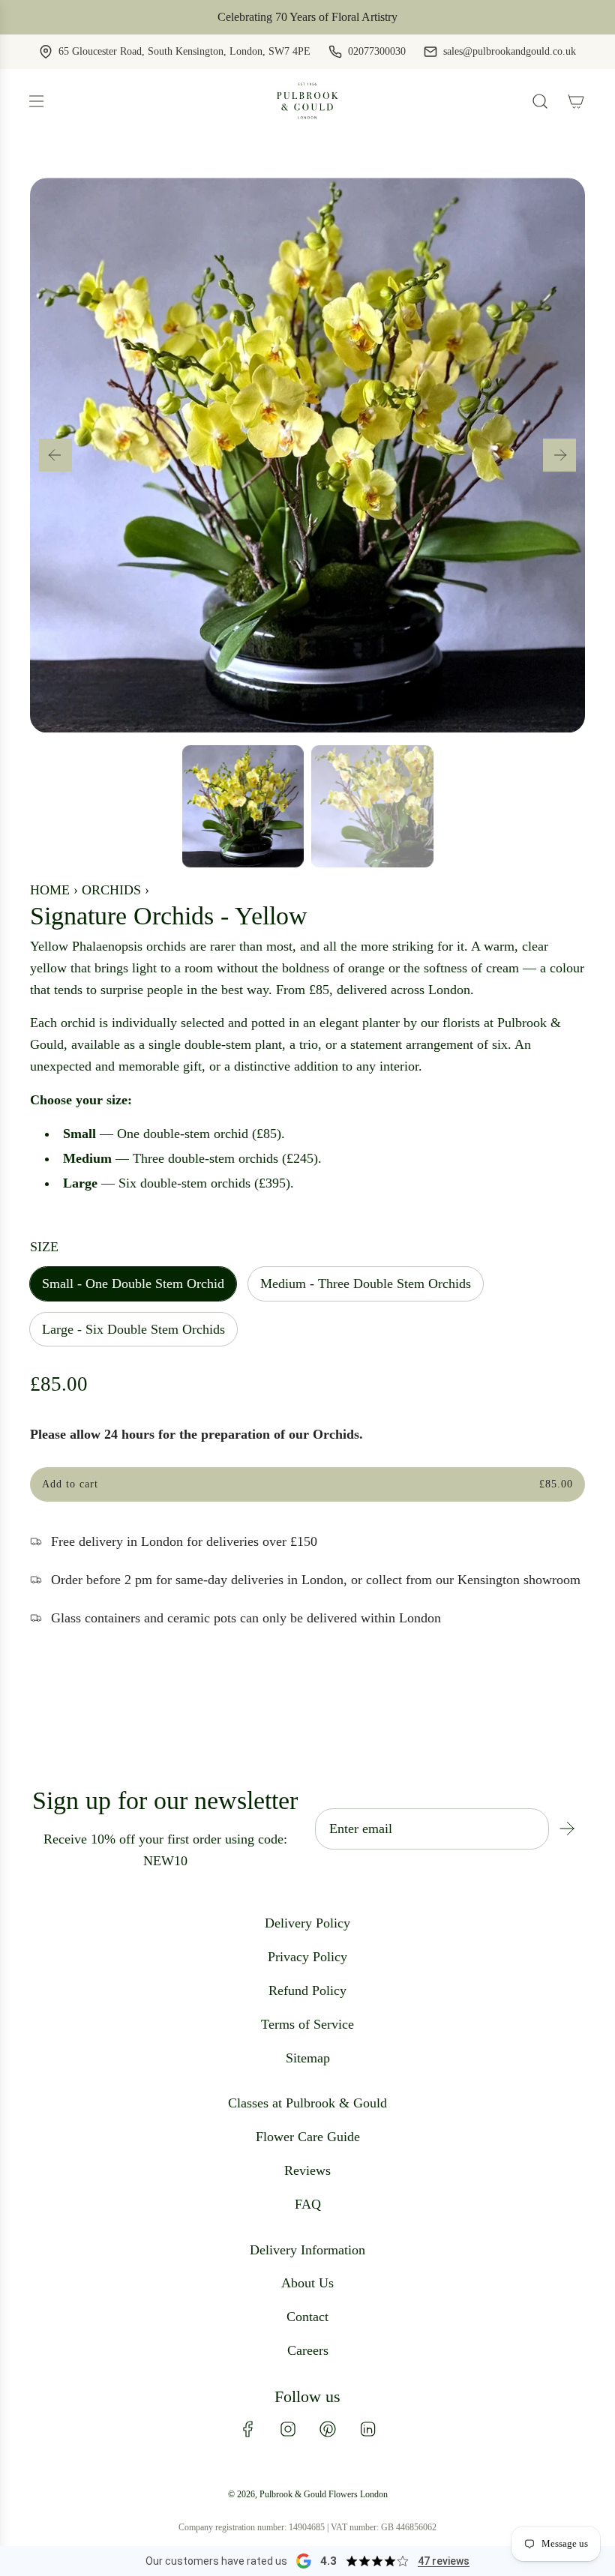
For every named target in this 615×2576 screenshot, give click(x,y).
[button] (55, 455)
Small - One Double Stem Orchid (133, 1284)
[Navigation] (36, 101)
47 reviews (444, 2561)
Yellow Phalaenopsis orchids (108, 946)
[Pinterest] (328, 2429)
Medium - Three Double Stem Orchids (366, 1284)
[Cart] (576, 101)
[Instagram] (288, 2429)
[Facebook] (248, 2429)
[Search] (540, 101)
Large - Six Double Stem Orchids (133, 1329)
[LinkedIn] (367, 2429)
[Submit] (567, 1829)
